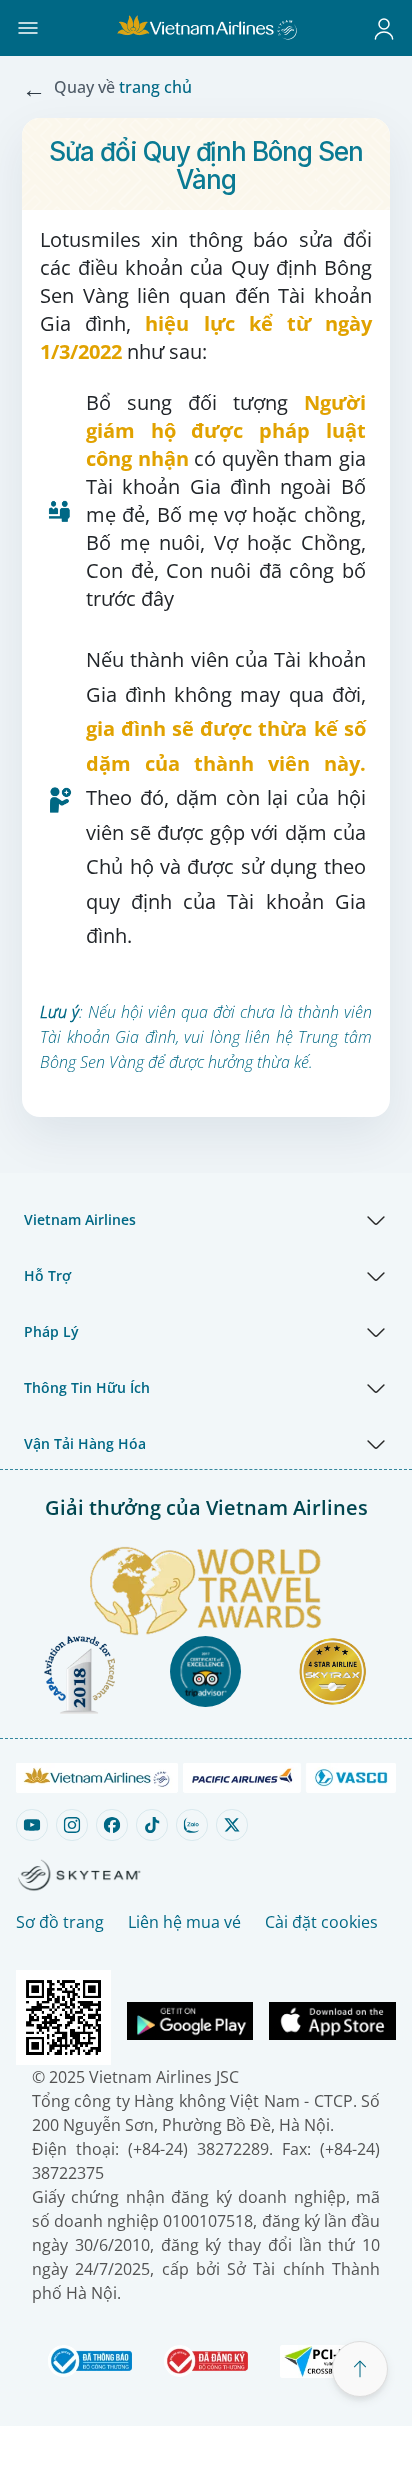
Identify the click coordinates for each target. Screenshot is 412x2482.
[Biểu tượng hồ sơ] (384, 28)
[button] (28, 28)
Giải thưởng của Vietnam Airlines (206, 1507)
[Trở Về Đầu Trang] (360, 2369)
